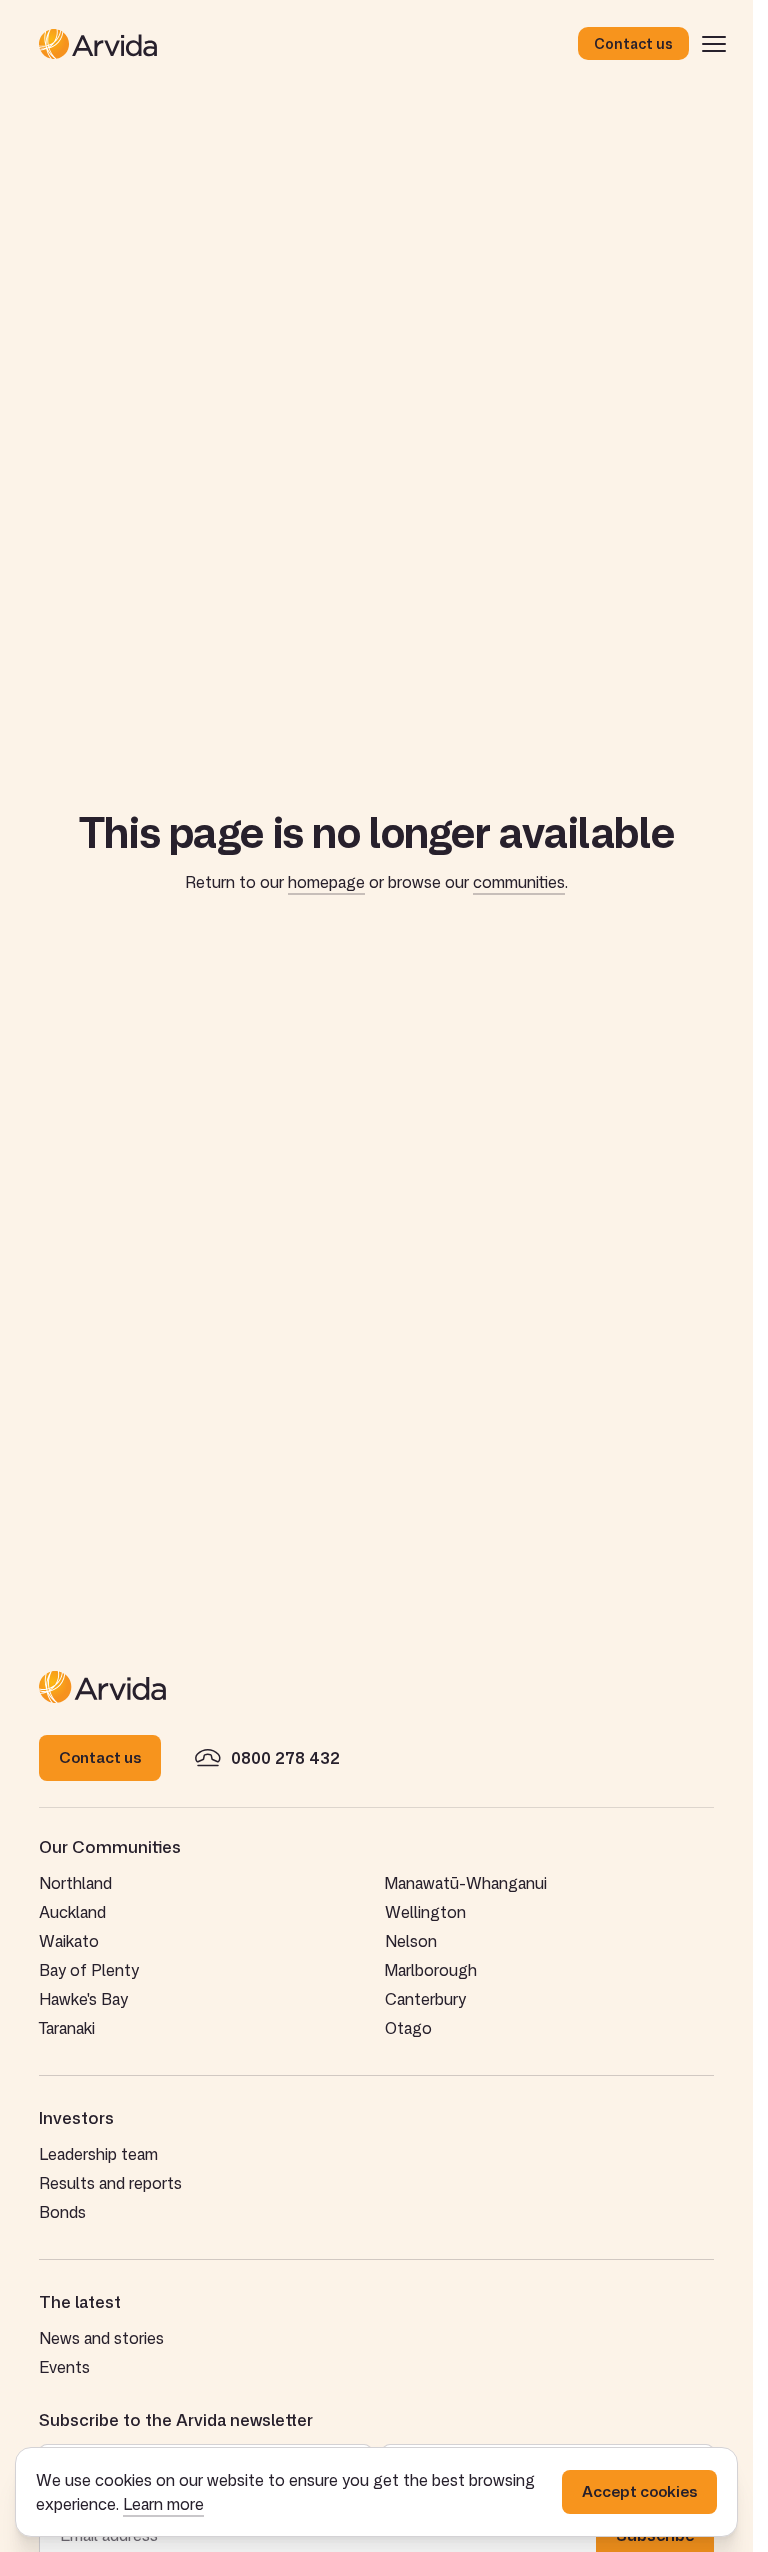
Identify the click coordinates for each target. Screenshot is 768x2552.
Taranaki (67, 2028)
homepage (326, 882)
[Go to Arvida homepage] (308, 44)
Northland (75, 1883)
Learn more (163, 2504)
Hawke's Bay (83, 1999)
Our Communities (110, 1846)
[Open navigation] (714, 44)
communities (519, 882)
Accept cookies (639, 2491)
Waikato (69, 1941)
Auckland (72, 1912)
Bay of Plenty (89, 1970)
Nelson (411, 1941)
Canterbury (425, 1999)
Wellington (425, 1912)
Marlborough (431, 1970)
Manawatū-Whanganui (466, 1883)
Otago (408, 2028)
